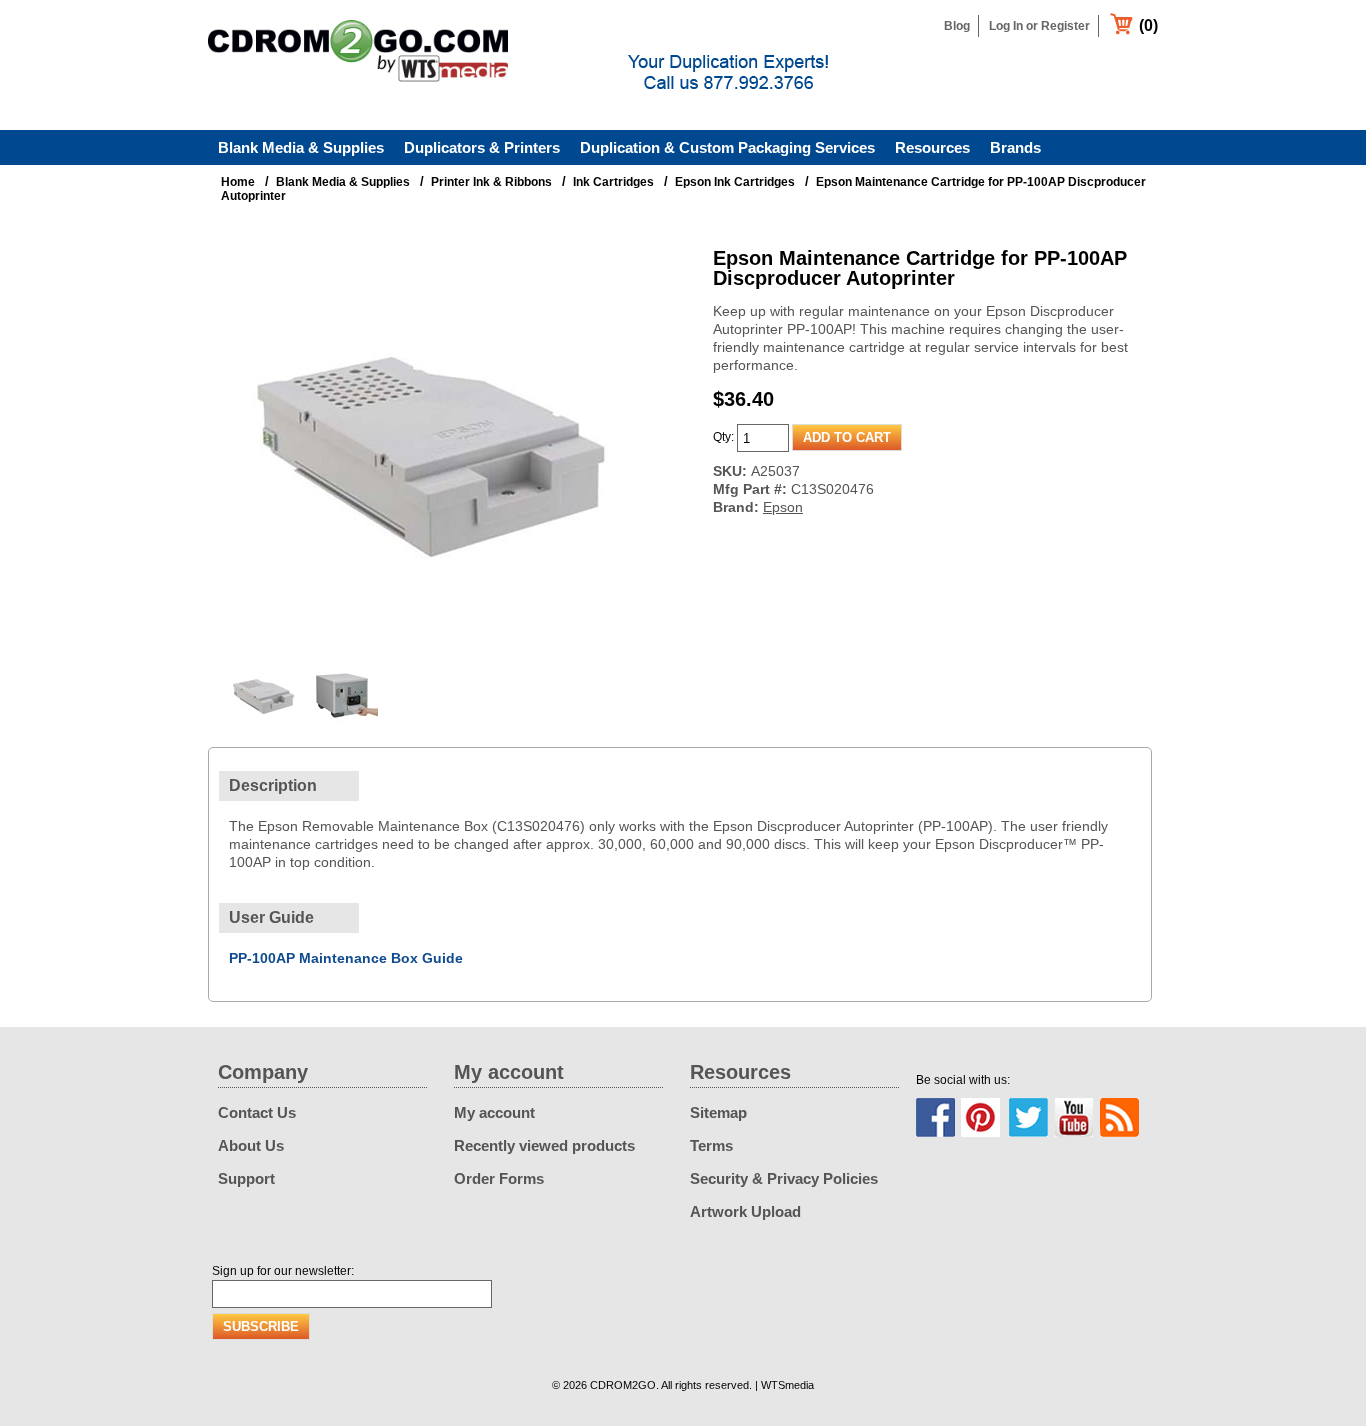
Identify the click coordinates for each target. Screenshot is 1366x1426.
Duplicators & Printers (482, 147)
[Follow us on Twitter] (1028, 1117)
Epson (783, 507)
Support (246, 1178)
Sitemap (718, 1112)
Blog (957, 26)
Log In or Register (1039, 26)
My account (494, 1112)
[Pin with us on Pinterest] (981, 1117)
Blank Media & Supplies (301, 147)
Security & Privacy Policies (784, 1178)
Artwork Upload (745, 1211)
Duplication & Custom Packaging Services (727, 147)
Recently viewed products (544, 1145)
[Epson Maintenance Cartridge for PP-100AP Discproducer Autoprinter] (428, 644)
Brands (1015, 147)
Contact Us (257, 1112)
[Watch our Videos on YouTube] (1074, 1117)
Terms (711, 1145)
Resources (932, 147)
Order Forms (499, 1178)
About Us (251, 1145)
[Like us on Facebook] (936, 1117)
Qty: (723, 437)
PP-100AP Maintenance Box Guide (346, 958)
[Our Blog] (1119, 1117)
